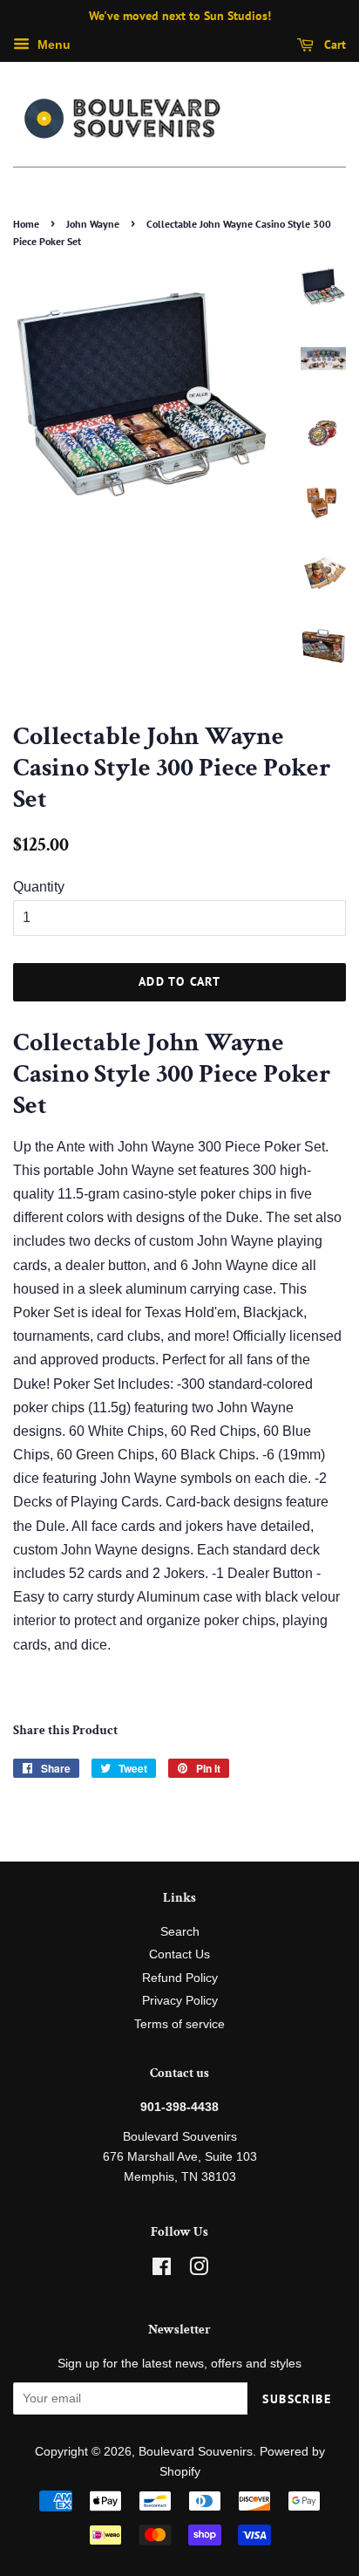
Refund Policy (180, 1978)
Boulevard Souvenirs (196, 2452)
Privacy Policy (180, 2001)
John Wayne (93, 224)
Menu (52, 44)
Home (26, 224)
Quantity (39, 887)
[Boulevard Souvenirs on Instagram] (199, 2270)
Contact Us (179, 1954)
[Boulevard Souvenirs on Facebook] (162, 2270)
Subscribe (297, 2399)
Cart (333, 44)
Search (180, 1932)
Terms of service (179, 2024)
